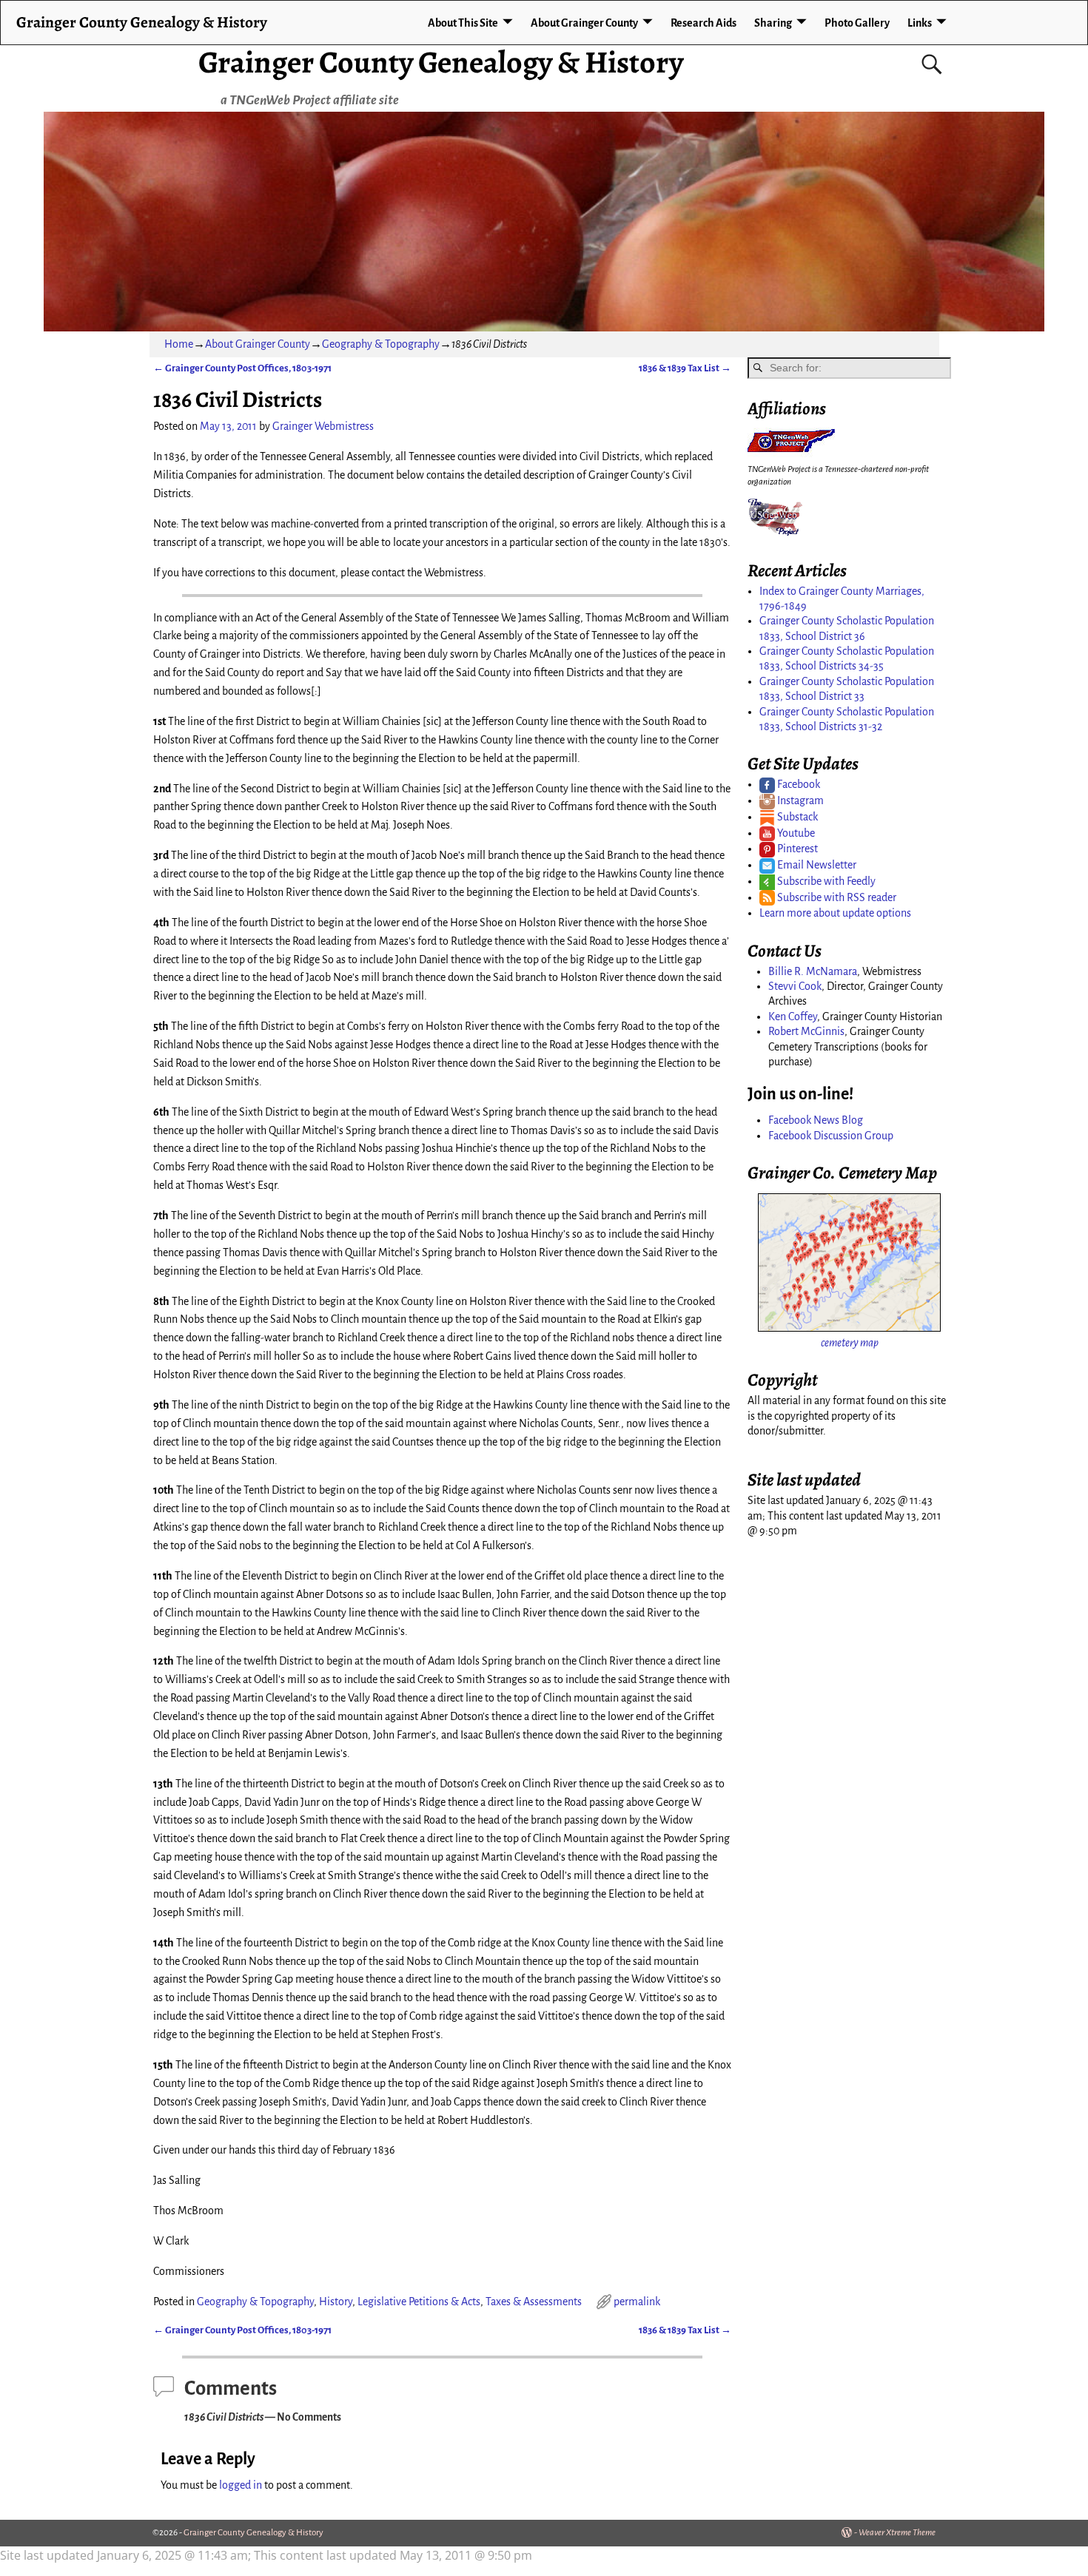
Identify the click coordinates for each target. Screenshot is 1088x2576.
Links (920, 23)
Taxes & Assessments (534, 2302)
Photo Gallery (857, 23)
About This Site (463, 23)
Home (179, 344)
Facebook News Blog (816, 1120)
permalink (637, 2302)
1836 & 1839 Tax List (685, 368)
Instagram (799, 800)
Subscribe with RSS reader (836, 897)
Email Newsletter (816, 865)
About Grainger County (584, 23)
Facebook (797, 784)
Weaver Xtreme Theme (897, 2533)
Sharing (773, 23)
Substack (796, 817)
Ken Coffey (793, 1016)
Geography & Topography (381, 344)
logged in (241, 2485)
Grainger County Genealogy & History (441, 62)
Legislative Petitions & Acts (419, 2302)
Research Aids (703, 23)
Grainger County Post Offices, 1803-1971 (242, 368)
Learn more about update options (835, 913)
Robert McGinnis (806, 1031)
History (336, 2302)
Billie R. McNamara (813, 971)
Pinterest (796, 849)
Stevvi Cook (795, 986)
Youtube (795, 833)
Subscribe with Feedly (825, 881)
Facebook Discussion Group (831, 1136)
